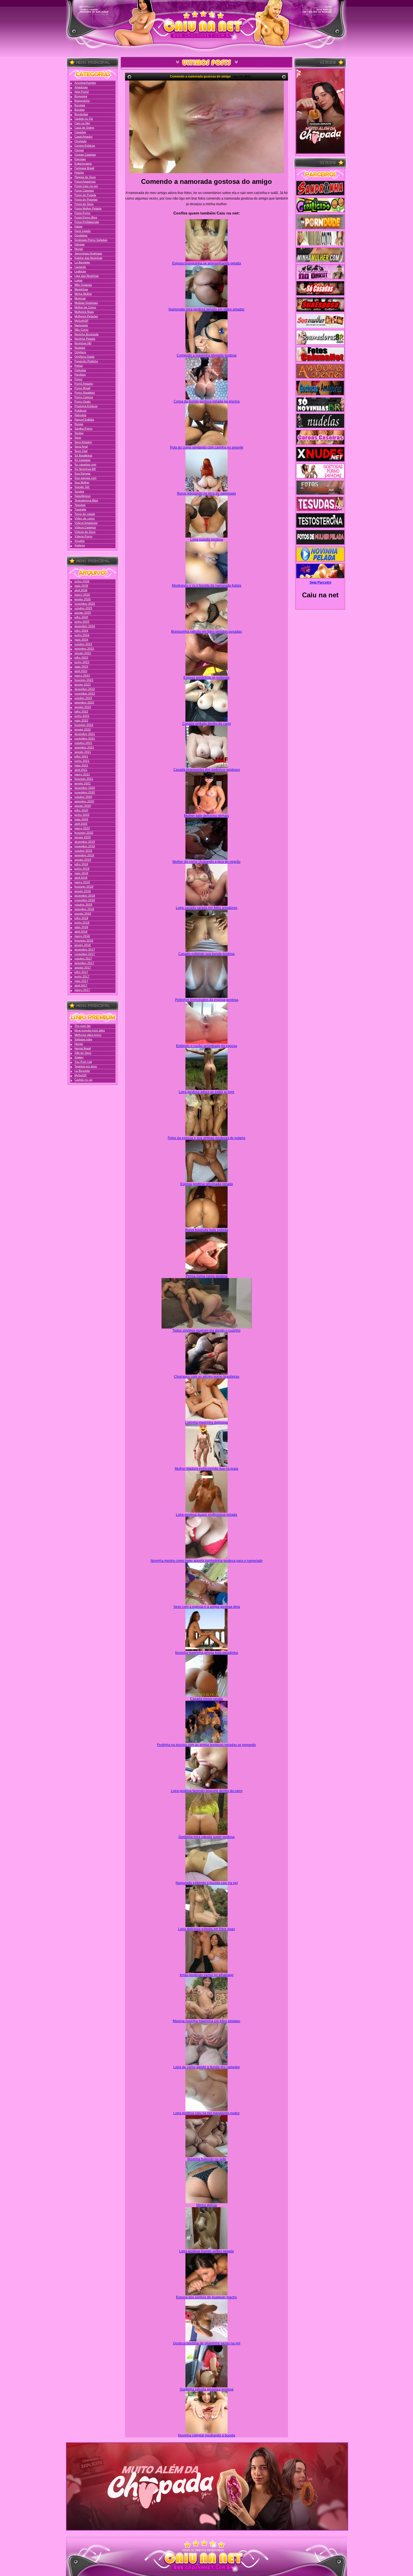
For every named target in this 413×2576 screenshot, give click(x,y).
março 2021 (82, 774)
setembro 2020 (84, 801)
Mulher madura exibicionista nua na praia (206, 1469)
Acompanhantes (85, 83)
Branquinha (82, 101)
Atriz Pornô (82, 92)
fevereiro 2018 (84, 940)
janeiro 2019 (83, 891)
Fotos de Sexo (84, 204)
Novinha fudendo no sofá (207, 2159)
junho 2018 (82, 923)
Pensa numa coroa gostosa (207, 1276)
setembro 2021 (84, 747)
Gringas (80, 244)
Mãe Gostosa (83, 285)
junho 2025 (82, 622)
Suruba (79, 491)
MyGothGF (81, 321)
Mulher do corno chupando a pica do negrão (206, 862)
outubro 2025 (83, 608)
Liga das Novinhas (87, 276)
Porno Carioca (84, 397)
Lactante (80, 267)
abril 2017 (81, 985)
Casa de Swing (84, 128)
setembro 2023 (84, 649)
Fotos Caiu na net (86, 186)
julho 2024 (81, 631)
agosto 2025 (83, 613)
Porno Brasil (82, 388)
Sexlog (79, 433)
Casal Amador (83, 137)
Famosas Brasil (84, 168)
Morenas (80, 298)
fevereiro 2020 (84, 833)
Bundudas (81, 114)
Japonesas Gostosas (88, 253)
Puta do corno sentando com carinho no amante (207, 447)
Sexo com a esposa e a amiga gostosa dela (207, 1607)
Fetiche (79, 172)
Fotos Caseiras (84, 190)
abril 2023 (81, 671)
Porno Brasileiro (85, 393)
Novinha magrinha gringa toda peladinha (206, 1653)
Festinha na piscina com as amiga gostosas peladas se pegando (206, 1745)
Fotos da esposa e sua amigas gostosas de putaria (206, 1138)
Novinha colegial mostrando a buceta (207, 2435)
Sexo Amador (83, 442)
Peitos (79, 366)
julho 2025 (81, 617)
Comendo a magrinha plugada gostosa (207, 355)
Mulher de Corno (85, 307)
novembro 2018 (85, 900)
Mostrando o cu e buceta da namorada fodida (207, 586)
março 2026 (82, 595)
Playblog (80, 375)
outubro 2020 (83, 797)
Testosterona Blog (86, 500)
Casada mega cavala (206, 1699)
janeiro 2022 (83, 729)
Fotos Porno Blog (86, 217)
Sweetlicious (82, 496)
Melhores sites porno (88, 1035)
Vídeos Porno (83, 536)
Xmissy (79, 1057)
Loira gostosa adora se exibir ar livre (206, 1092)
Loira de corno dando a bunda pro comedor (207, 2067)
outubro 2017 (83, 958)
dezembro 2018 (85, 896)
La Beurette (82, 262)
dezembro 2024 (85, 626)
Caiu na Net (82, 123)
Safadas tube (83, 1039)
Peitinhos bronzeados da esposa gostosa (207, 1000)
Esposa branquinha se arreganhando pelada (207, 263)
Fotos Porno (82, 213)
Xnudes (80, 541)
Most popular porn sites (90, 1030)
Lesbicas (80, 271)
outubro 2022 (83, 698)
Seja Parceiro (320, 582)
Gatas (78, 226)
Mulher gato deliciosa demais (206, 816)
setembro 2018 (84, 909)
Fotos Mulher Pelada (88, 208)
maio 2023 (81, 667)
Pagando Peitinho (86, 361)
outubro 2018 (83, 905)
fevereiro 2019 (84, 887)
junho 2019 (82, 869)
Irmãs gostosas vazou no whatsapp (207, 1975)
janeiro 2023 (83, 684)
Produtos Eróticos (86, 406)
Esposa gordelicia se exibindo (206, 678)
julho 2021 (81, 756)
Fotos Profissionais (87, 222)
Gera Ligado (83, 231)
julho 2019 (81, 864)
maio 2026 (81, 586)
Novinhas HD (83, 343)
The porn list (82, 1026)
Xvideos (80, 545)
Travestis (80, 509)
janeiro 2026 (83, 599)
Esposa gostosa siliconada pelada (207, 1184)
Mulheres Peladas (86, 316)
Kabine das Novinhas (88, 258)
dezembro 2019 (85, 842)
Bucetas (80, 105)
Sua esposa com (85, 478)
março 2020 (82, 828)
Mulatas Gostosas (86, 303)
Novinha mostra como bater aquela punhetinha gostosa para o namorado (207, 1561)
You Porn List (83, 1062)
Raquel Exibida (84, 420)
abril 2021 (81, 770)
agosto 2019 (83, 860)
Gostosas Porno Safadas (91, 240)
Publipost (80, 411)
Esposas (80, 159)
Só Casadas (82, 460)
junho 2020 (82, 815)
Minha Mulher (83, 294)
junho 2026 (82, 581)
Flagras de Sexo (85, 177)
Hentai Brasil (83, 1048)
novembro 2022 (85, 693)
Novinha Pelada (85, 339)
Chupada (80, 141)
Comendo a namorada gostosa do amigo (200, 76)
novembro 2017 (85, 954)
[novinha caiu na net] (206, 2544)
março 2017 (82, 990)
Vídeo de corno (85, 518)
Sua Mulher (82, 482)
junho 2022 (82, 716)
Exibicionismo (83, 164)
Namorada (81, 325)
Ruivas (79, 424)
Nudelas (80, 348)
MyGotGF (81, 1075)
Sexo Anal (81, 446)
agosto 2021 (83, 752)
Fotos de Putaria (85, 195)
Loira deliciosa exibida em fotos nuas (206, 1929)
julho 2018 (81, 918)
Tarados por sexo (86, 1066)
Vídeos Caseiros (85, 527)
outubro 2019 (83, 851)
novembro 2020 (85, 792)
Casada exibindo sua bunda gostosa (206, 954)
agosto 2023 (83, 653)
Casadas (80, 132)
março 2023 (82, 676)
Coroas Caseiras (85, 155)
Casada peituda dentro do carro (207, 724)
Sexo (78, 437)
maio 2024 (81, 640)
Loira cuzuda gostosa (207, 540)
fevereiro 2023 (84, 680)
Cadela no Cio (84, 119)
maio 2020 (81, 819)
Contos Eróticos (85, 146)
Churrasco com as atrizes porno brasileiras (207, 1377)
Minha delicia (207, 2205)
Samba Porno (83, 428)
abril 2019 (81, 878)
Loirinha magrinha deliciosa (206, 1423)
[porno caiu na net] (206, 2558)
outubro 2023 (83, 644)
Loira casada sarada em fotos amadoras (207, 908)
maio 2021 (81, 765)
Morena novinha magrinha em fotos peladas (206, 2021)
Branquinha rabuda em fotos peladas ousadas (206, 632)
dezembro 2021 (85, 734)
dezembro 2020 (85, 788)
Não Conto (81, 330)
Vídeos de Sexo (85, 532)
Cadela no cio (83, 1080)
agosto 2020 (83, 806)
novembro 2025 (85, 604)
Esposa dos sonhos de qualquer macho (206, 2297)
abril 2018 (81, 932)
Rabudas (80, 415)
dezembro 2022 (85, 689)
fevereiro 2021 (84, 779)
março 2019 (82, 882)
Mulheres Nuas (84, 312)
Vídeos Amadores (86, 523)
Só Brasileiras (83, 455)
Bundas (80, 110)
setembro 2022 (84, 702)
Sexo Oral (81, 451)
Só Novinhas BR (85, 469)
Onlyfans (80, 352)
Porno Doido (83, 402)
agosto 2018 (83, 914)
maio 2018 (81, 927)
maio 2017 (81, 981)
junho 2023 (82, 662)
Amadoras (81, 87)
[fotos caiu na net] (206, 2572)
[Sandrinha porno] (320, 189)
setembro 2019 (84, 855)
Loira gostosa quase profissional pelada (206, 1515)
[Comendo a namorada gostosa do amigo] (206, 127)
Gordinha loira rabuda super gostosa (206, 1837)
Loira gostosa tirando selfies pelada (206, 2251)
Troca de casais (85, 514)
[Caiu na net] (206, 28)
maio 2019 (81, 873)
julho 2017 (81, 972)
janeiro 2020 (83, 837)
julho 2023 (81, 658)
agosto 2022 (83, 707)
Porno (78, 379)
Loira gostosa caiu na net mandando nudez (206, 2113)
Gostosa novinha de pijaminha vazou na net (207, 2343)
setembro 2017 (84, 963)
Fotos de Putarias (86, 199)
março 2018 (82, 936)
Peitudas (80, 370)
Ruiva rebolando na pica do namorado (206, 493)
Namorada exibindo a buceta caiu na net (207, 1883)
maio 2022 (81, 720)
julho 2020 (81, 810)
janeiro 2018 (83, 945)
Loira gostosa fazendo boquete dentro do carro (207, 1791)
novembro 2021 (85, 738)
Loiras (78, 280)
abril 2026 (81, 590)
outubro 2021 (83, 743)
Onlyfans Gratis (84, 357)
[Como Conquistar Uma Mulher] (320, 111)
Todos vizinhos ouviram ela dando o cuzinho (206, 1331)
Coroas (79, 150)
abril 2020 (81, 824)
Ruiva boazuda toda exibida (207, 1230)
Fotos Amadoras (85, 181)
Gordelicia (81, 235)
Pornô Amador (84, 384)
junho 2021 (82, 761)
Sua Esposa (82, 473)
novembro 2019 (85, 846)
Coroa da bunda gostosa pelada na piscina (207, 401)
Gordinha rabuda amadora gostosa (207, 2389)
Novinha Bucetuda (87, 334)
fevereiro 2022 (84, 725)
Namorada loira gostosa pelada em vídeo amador (206, 309)
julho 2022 (81, 711)
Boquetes (81, 96)
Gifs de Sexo (83, 1053)
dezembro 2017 (85, 949)
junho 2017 (82, 976)
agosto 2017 (83, 967)
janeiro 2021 (83, 783)
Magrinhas (81, 289)
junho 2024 (82, 635)
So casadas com (85, 464)
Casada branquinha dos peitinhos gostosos (207, 770)
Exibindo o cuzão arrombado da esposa (207, 1046)
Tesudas (80, 505)
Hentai (79, 249)
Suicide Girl (82, 487)
